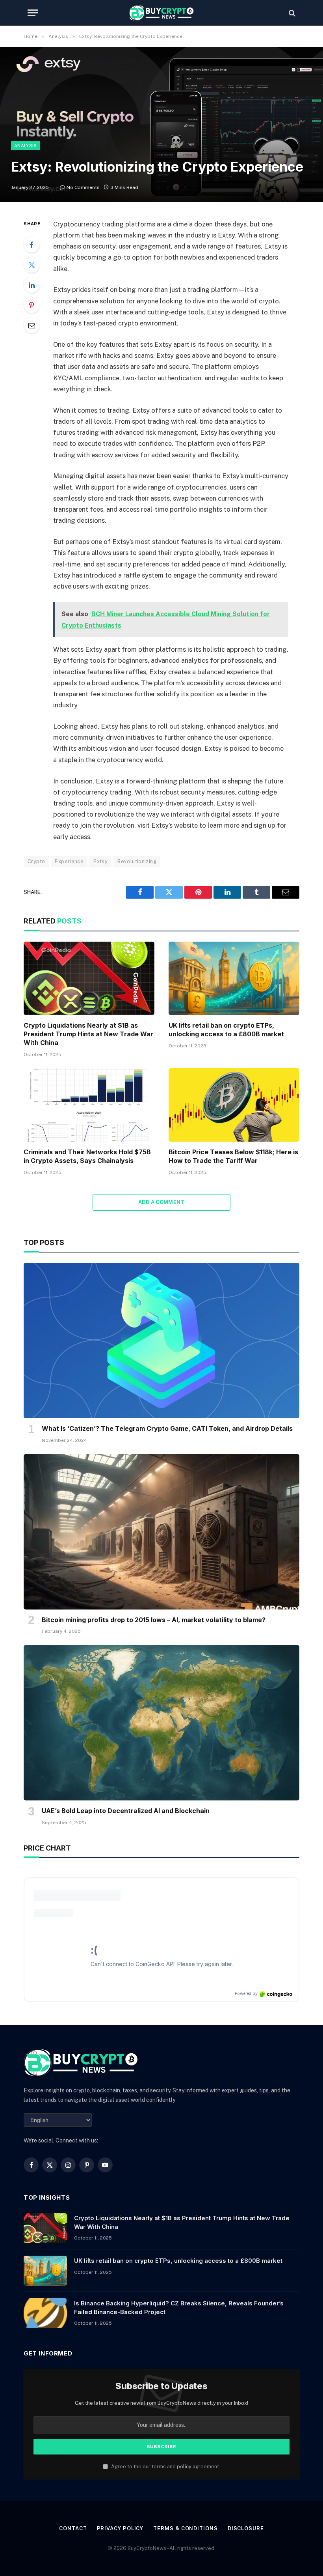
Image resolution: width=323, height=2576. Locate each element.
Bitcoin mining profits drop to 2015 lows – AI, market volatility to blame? (154, 1620)
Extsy (100, 861)
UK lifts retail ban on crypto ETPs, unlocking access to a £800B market (226, 1030)
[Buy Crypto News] (161, 13)
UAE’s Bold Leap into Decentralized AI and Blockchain (126, 1811)
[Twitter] (32, 265)
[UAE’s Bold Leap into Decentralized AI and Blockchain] (161, 1723)
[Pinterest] (32, 305)
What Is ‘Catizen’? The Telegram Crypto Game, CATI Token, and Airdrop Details (167, 1428)
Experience (69, 861)
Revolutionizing (137, 861)
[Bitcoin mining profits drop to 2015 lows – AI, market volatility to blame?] (161, 1532)
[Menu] (33, 13)
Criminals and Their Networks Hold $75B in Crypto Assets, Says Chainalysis (87, 1156)
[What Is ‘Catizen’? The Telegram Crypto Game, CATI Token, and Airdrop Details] (161, 1340)
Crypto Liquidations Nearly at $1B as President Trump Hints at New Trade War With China (88, 1034)
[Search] (291, 13)
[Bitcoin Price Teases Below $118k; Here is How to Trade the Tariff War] (234, 1105)
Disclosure (246, 2528)
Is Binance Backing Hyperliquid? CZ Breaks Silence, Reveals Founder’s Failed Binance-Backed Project (179, 2307)
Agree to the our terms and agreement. (165, 2467)
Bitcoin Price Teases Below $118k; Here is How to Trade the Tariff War (233, 1156)
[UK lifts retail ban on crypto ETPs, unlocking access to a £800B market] (234, 979)
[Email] (32, 325)
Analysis (26, 146)
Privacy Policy (120, 2528)
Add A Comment (161, 1202)
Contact (73, 2528)
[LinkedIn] (32, 285)
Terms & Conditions (185, 2528)
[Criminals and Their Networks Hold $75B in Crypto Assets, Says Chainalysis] (89, 1105)
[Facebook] (32, 245)
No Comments (83, 187)
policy (184, 2467)
